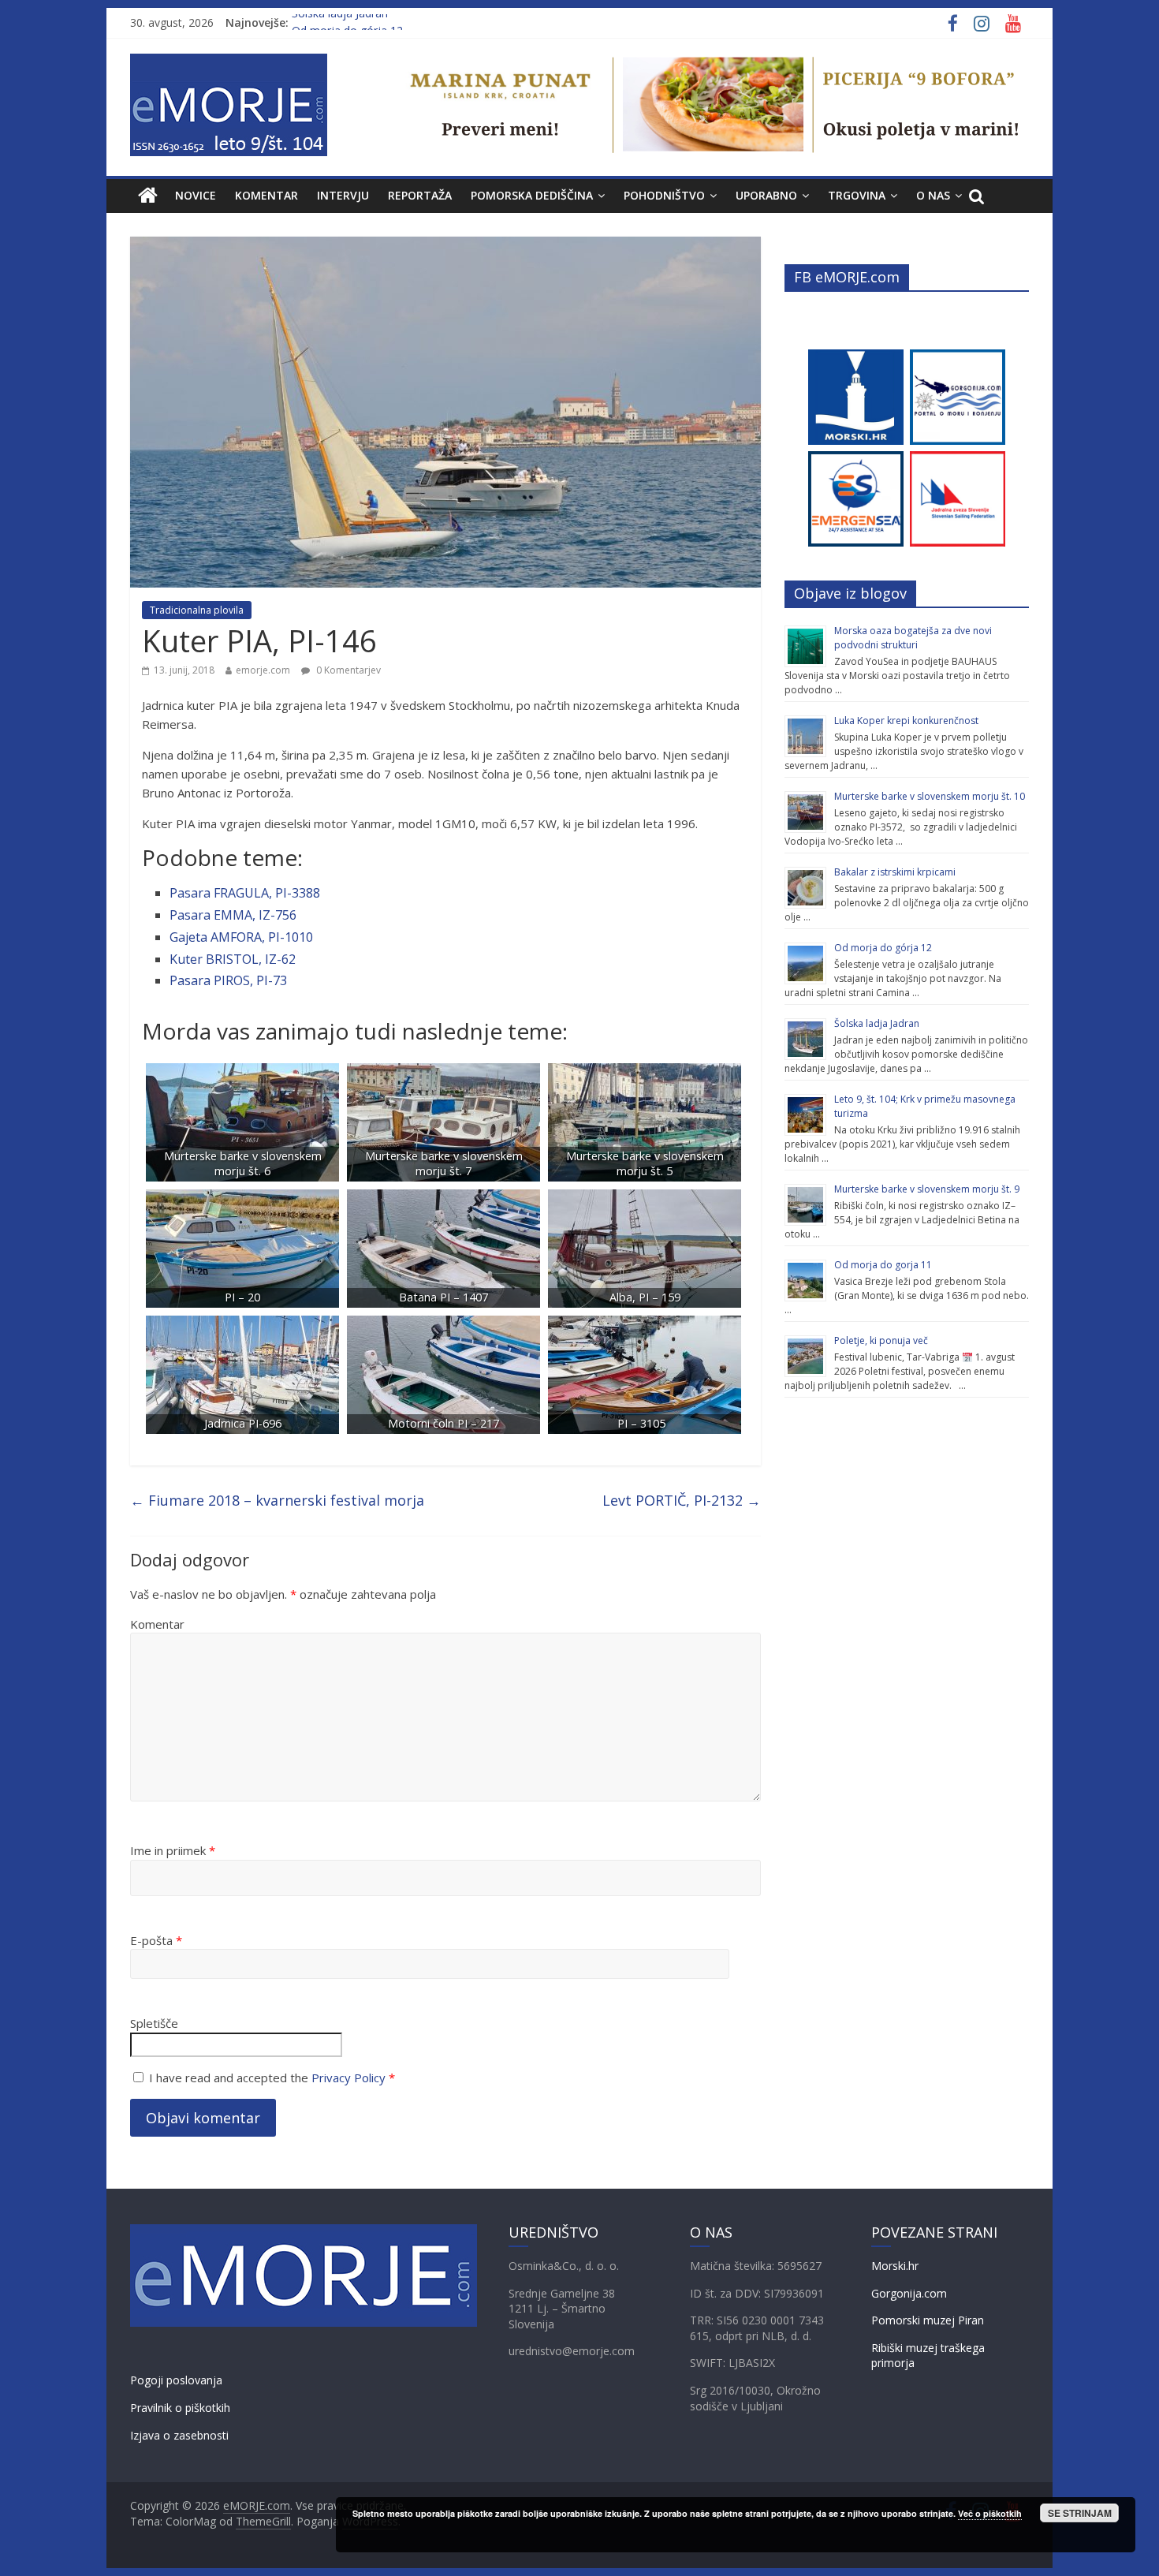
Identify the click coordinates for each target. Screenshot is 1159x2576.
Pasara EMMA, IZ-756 (233, 915)
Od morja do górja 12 (883, 948)
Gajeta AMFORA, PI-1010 (241, 937)
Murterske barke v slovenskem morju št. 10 (930, 796)
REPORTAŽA (420, 195)
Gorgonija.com (909, 2293)
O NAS (933, 195)
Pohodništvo (664, 195)
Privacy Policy (348, 2078)
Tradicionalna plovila (197, 610)
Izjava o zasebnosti (179, 2435)
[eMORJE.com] (148, 196)
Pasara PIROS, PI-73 (228, 980)
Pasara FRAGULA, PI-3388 (245, 893)
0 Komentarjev (347, 670)
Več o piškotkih (990, 2513)
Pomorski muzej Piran (928, 2320)
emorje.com (263, 670)
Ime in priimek (173, 1850)
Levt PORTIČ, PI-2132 (682, 1500)
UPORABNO (766, 195)
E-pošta (156, 1940)
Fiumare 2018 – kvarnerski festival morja (277, 1500)
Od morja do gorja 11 (883, 1265)
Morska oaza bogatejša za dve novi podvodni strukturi (913, 638)
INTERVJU (343, 195)
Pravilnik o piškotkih (180, 2408)
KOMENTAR (266, 195)
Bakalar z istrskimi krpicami (895, 872)
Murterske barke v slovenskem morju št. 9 (927, 1189)
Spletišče (154, 2023)
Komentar (157, 1624)
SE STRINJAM (1080, 2513)
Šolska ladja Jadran (340, 22)
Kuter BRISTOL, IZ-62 (233, 959)
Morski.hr (895, 2266)
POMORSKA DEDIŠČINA (532, 195)
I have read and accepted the (272, 2078)
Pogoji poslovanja (176, 2380)
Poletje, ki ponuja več (881, 1340)
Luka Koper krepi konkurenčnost (906, 721)
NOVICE (196, 195)
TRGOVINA (857, 195)
